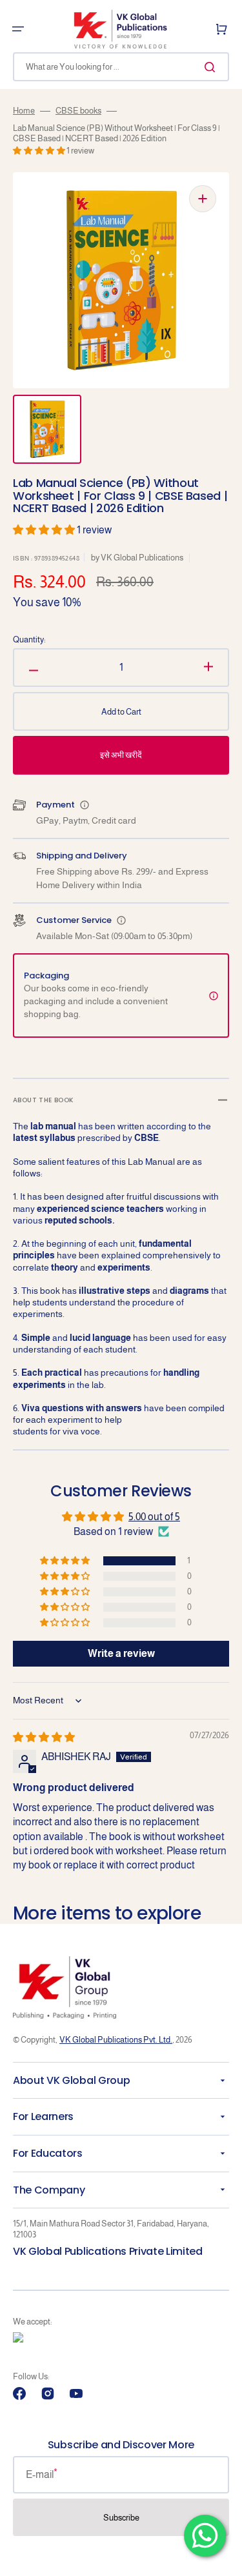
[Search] (212, 67)
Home (24, 111)
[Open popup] (85, 805)
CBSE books (78, 111)
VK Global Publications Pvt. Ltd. (116, 2040)
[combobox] (121, 67)
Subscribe (121, 2518)
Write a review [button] (121, 1653)
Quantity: (29, 639)
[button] (18, 29)
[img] (44, 1737)
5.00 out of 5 (154, 1517)
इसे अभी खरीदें (121, 755)
